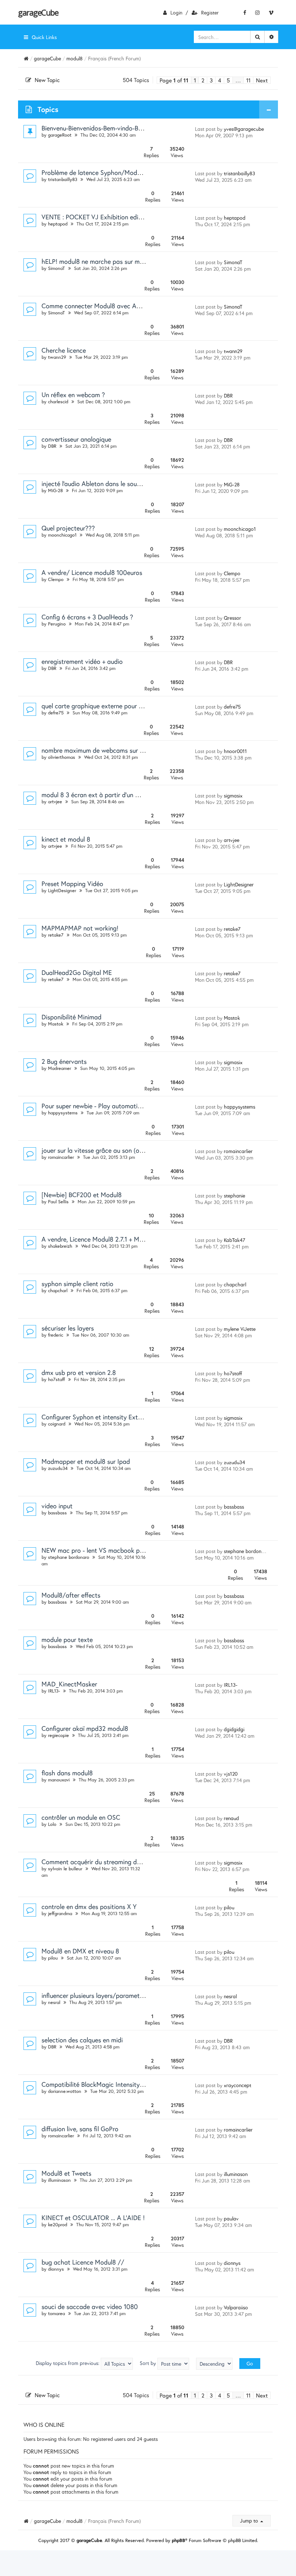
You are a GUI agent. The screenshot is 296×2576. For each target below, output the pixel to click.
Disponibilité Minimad (71, 1017)
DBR (228, 395)
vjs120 (231, 1774)
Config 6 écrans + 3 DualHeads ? (87, 617)
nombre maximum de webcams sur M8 (95, 750)
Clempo (56, 579)
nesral (54, 2002)
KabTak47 (234, 1240)
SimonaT (56, 268)
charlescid (58, 402)
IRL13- (54, 1691)
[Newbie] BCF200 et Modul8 (82, 1195)
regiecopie (58, 1735)
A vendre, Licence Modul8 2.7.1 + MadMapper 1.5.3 (112, 1239)
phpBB (179, 2540)
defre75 (56, 713)
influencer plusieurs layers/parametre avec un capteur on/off (127, 1995)
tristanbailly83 (63, 179)
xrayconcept (238, 2085)
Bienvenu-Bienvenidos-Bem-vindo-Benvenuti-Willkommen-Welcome (134, 128)
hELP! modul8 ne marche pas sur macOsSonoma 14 (113, 261)
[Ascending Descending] (214, 2364)
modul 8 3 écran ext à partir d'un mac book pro (108, 795)
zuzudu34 (58, 1468)
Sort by (149, 2363)
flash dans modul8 (67, 1773)
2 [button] (203, 80)
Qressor (232, 618)
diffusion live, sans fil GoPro (80, 2129)
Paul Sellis (58, 1202)
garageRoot (60, 135)
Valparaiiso (236, 2307)
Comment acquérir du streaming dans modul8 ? (108, 1862)
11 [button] (248, 80)
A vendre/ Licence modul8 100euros (92, 572)
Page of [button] (174, 80)
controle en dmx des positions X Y (89, 1906)
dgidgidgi (234, 1729)
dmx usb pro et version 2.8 (79, 1372)
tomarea (56, 2313)
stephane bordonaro (69, 1557)
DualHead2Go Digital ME (77, 972)
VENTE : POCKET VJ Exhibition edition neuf (102, 217)
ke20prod (58, 2225)
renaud (231, 1818)
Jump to (250, 2521)
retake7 (56, 935)
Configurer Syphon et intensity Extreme (97, 1417)
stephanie (234, 1195)
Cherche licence (64, 350)
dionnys (56, 2269)
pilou (229, 1907)
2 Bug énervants (64, 1061)
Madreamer (60, 1068)
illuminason (59, 2180)
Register (210, 12)
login (176, 12)
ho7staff (56, 1379)
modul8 (75, 58)
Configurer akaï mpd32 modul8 (85, 1728)
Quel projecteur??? (68, 528)
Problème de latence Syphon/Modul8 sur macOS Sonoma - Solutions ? (140, 172)
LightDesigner (62, 891)
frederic (56, 1335)
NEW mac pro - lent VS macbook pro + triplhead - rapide (121, 1550)
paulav (231, 2218)
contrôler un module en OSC (81, 1817)
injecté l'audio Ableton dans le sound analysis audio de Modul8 (129, 483)
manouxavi (59, 1780)
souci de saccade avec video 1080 (90, 2306)
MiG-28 (55, 491)
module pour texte (67, 1639)
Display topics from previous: (68, 2363)
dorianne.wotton (65, 2091)
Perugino (57, 624)
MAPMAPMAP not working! (80, 928)
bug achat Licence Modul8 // (83, 2262)
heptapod (58, 224)
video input (57, 1506)
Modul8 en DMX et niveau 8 (80, 1951)
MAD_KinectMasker (69, 1684)
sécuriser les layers (68, 1328)
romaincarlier (61, 1157)
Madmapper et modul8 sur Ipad (86, 1461)
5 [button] (228, 80)
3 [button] (211, 80)
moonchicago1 (62, 535)
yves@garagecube (244, 129)
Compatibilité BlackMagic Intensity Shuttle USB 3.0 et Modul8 (129, 2084)
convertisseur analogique (76, 439)
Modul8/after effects (71, 1595)
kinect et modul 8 (66, 839)
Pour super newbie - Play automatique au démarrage (115, 1106)
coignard (57, 1424)
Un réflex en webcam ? (73, 395)
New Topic (47, 80)
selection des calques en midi (82, 2040)
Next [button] (262, 80)
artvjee (55, 802)
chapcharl (58, 1291)
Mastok (56, 1024)
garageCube (38, 12)
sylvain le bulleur (65, 1869)
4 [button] (220, 80)
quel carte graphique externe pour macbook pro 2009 (117, 706)
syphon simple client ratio (77, 1283)
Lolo (52, 1824)
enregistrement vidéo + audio (82, 661)
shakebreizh (60, 1246)
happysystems (63, 1113)
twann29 (57, 357)
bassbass (57, 1513)
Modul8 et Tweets (66, 2173)
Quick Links (44, 37)
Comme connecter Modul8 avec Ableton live (103, 306)
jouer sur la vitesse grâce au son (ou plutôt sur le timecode (124, 1150)
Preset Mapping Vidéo (72, 883)
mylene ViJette (240, 1329)
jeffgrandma (60, 1913)
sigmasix (233, 795)
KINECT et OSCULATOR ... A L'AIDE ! (93, 2218)
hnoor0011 (235, 751)
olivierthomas (62, 757)
